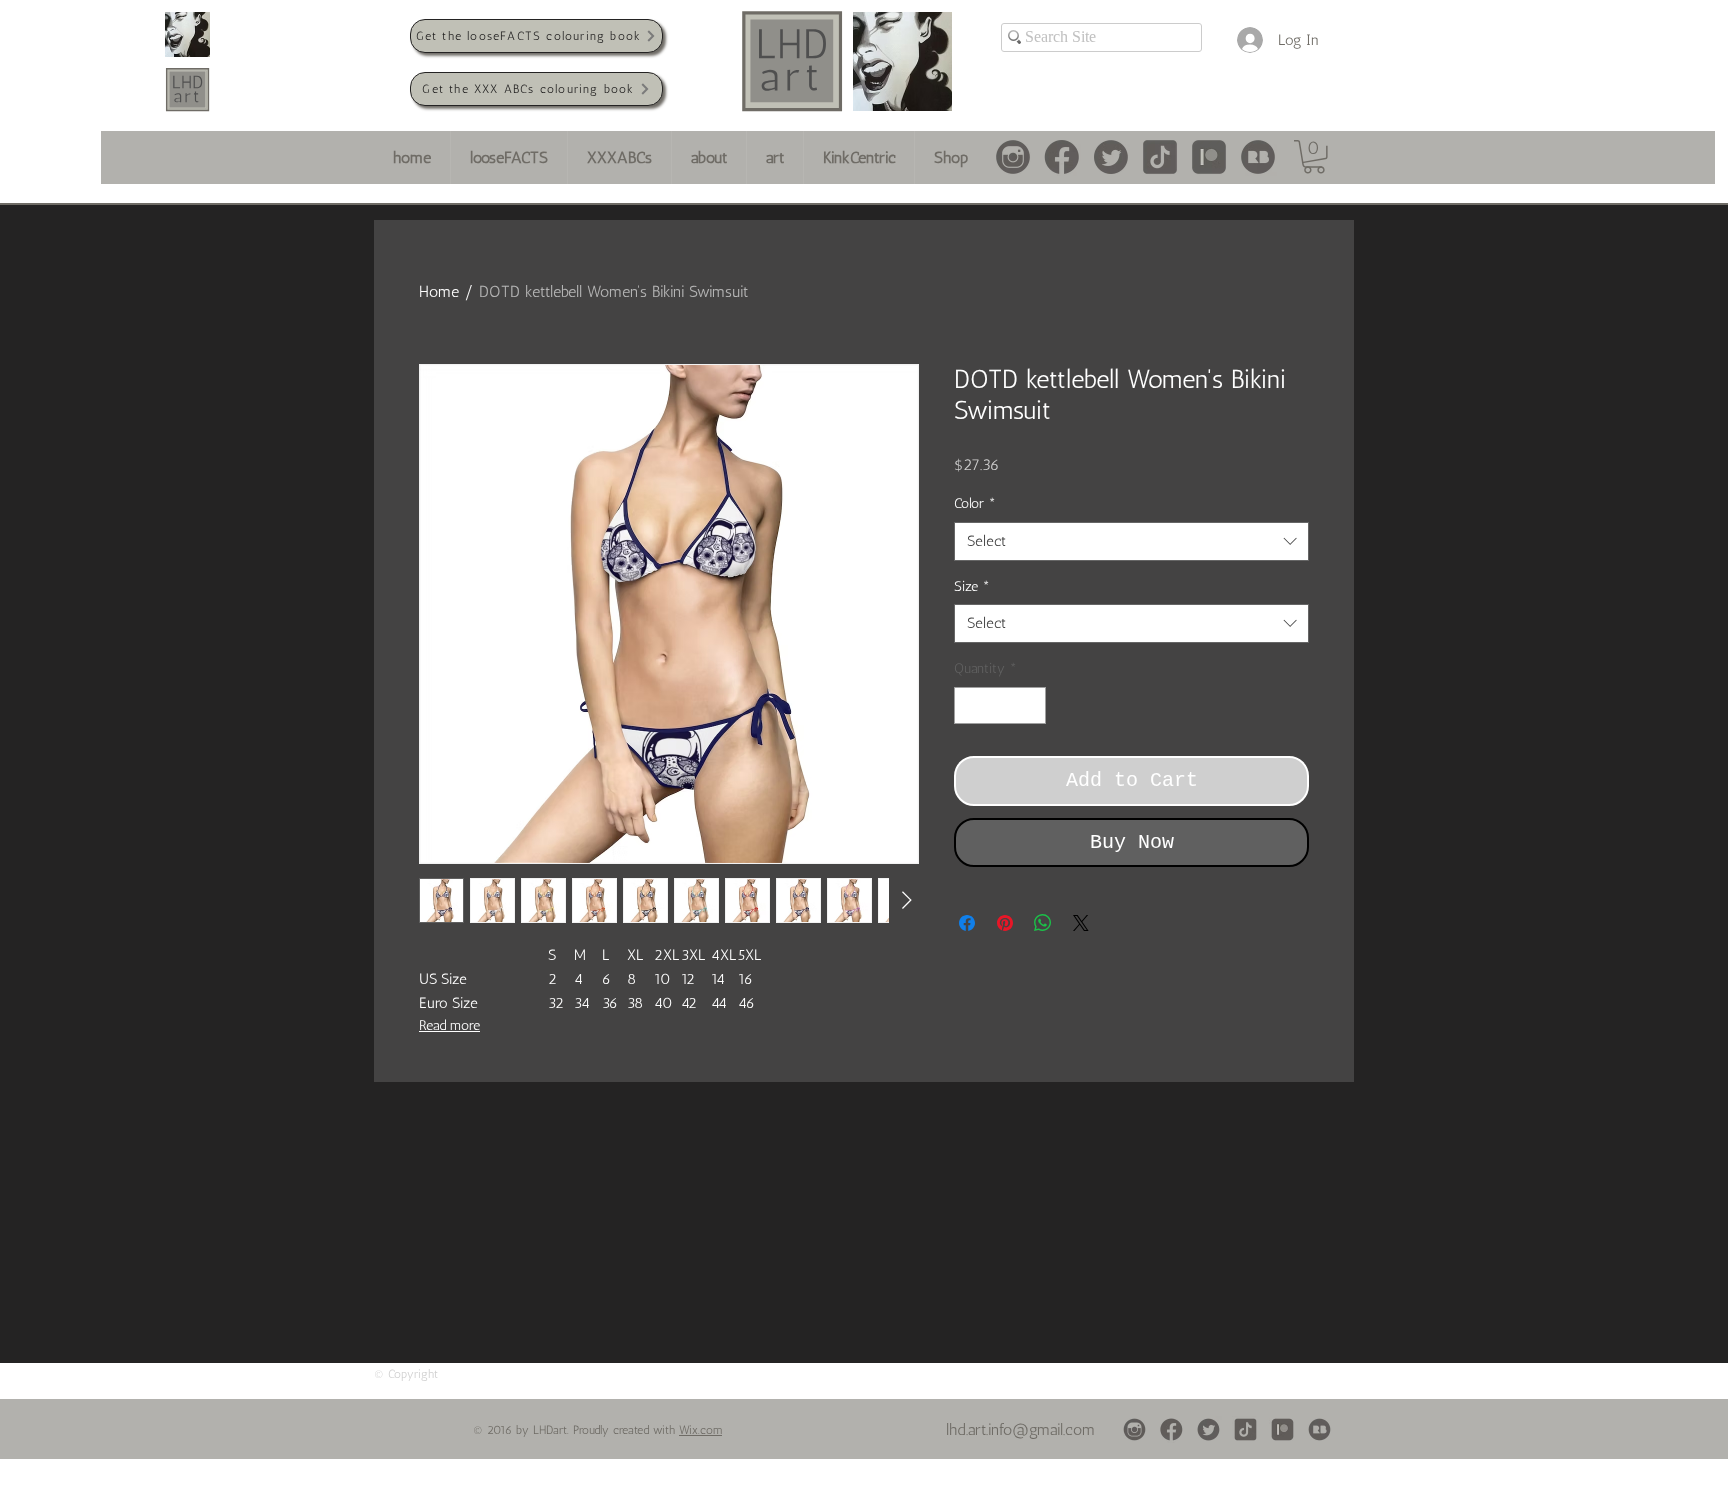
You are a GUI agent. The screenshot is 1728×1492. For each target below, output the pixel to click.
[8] (1013, 157)
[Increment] (1030, 705)
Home (439, 291)
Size (972, 586)
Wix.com (700, 1430)
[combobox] (1131, 541)
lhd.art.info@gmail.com (1020, 1429)
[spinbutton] (1000, 705)
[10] (1209, 157)
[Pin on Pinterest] (1005, 923)
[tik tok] (1160, 157)
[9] (1111, 157)
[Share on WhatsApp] (1043, 923)
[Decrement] (969, 705)
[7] (1062, 157)
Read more (449, 1025)
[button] (1314, 157)
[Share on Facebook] (967, 923)
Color (975, 503)
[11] (1258, 157)
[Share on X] (1081, 923)
